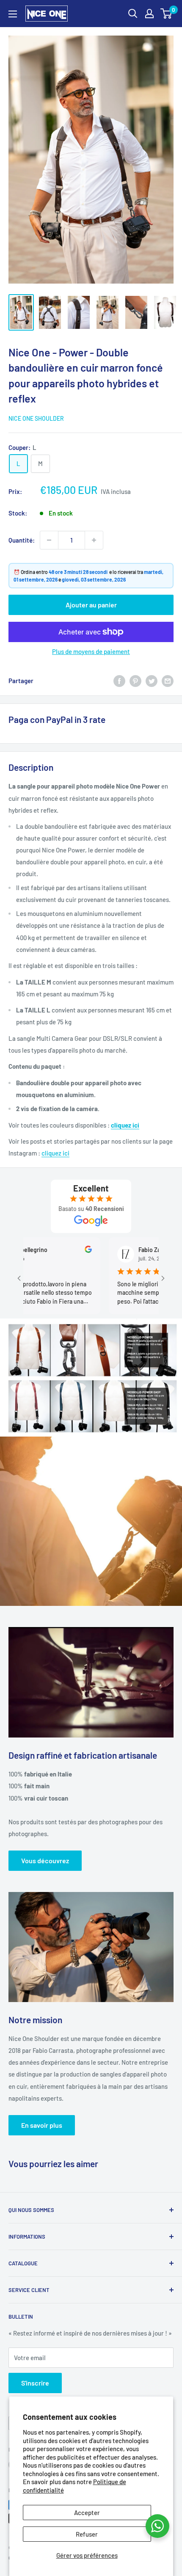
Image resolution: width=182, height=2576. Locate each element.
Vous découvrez (45, 1860)
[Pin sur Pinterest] (135, 681)
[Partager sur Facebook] (119, 681)
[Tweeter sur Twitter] (152, 681)
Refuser (87, 2534)
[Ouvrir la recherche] (133, 14)
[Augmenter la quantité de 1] (94, 540)
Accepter (87, 2513)
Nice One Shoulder (36, 418)
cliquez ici (125, 1125)
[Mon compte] (149, 14)
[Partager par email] (168, 681)
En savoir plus (42, 2125)
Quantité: (22, 540)
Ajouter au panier (91, 605)
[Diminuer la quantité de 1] (49, 540)
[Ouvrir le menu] (13, 14)
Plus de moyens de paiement (91, 651)
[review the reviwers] (58, 1251)
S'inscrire (35, 2383)
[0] (167, 14)
